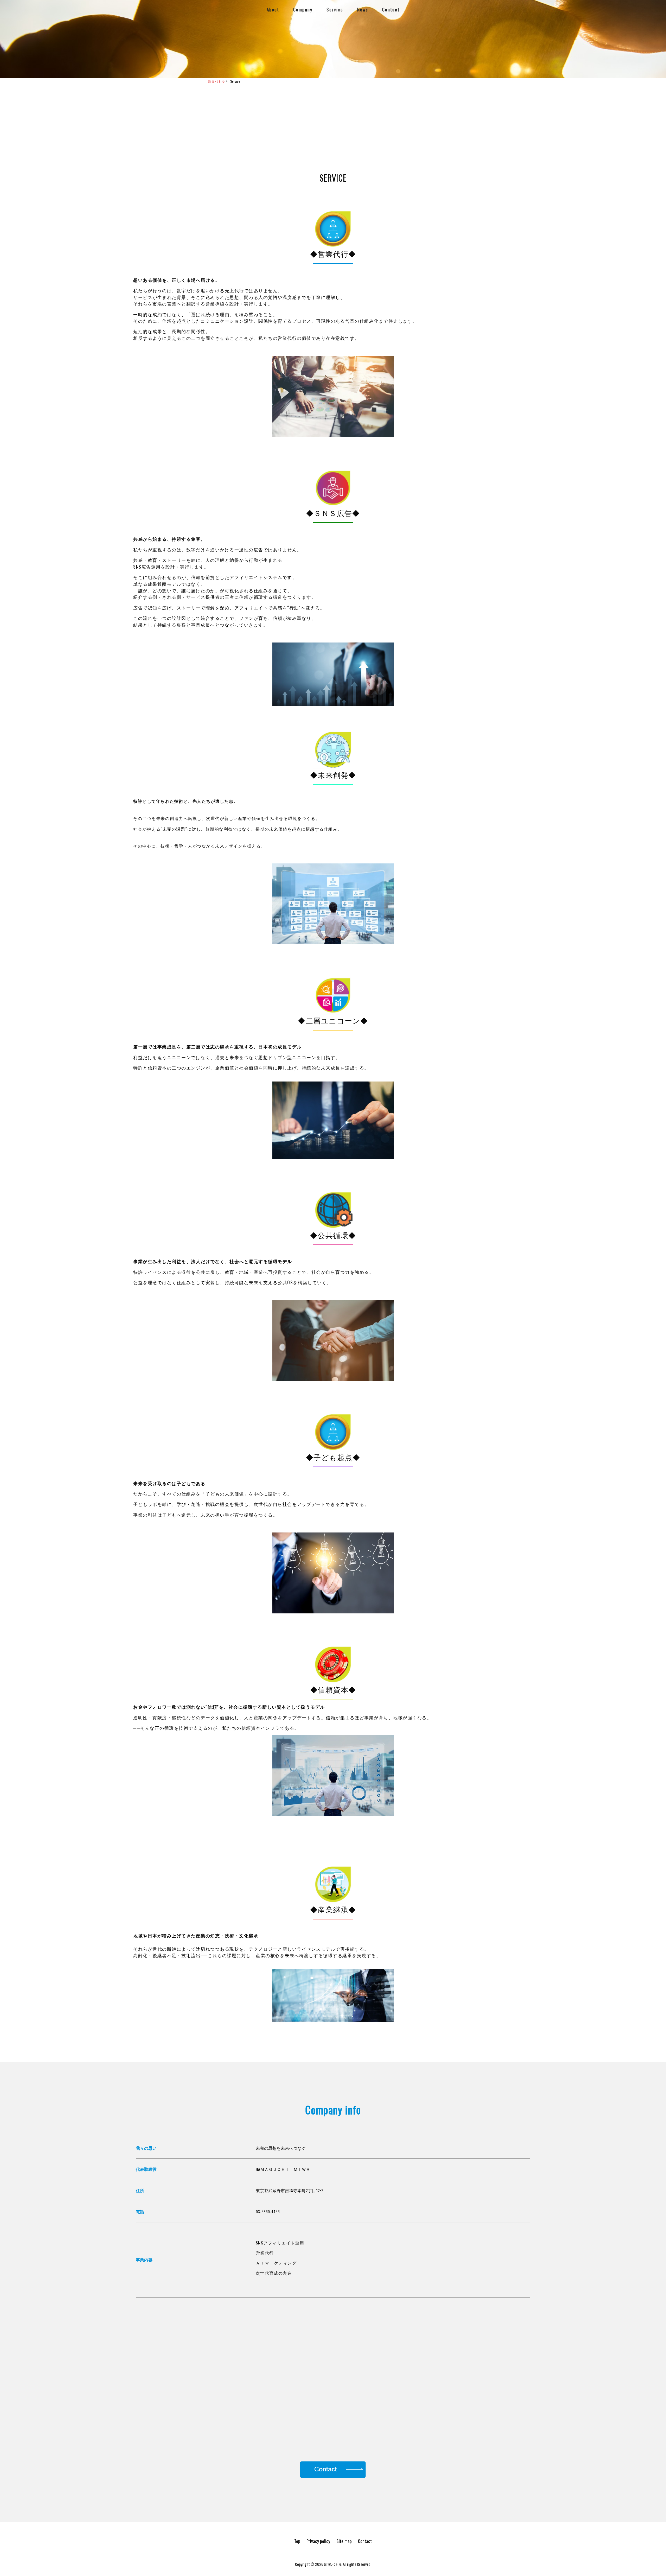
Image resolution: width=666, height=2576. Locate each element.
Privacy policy (318, 2541)
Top (297, 2541)
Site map (344, 2541)
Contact (365, 2541)
